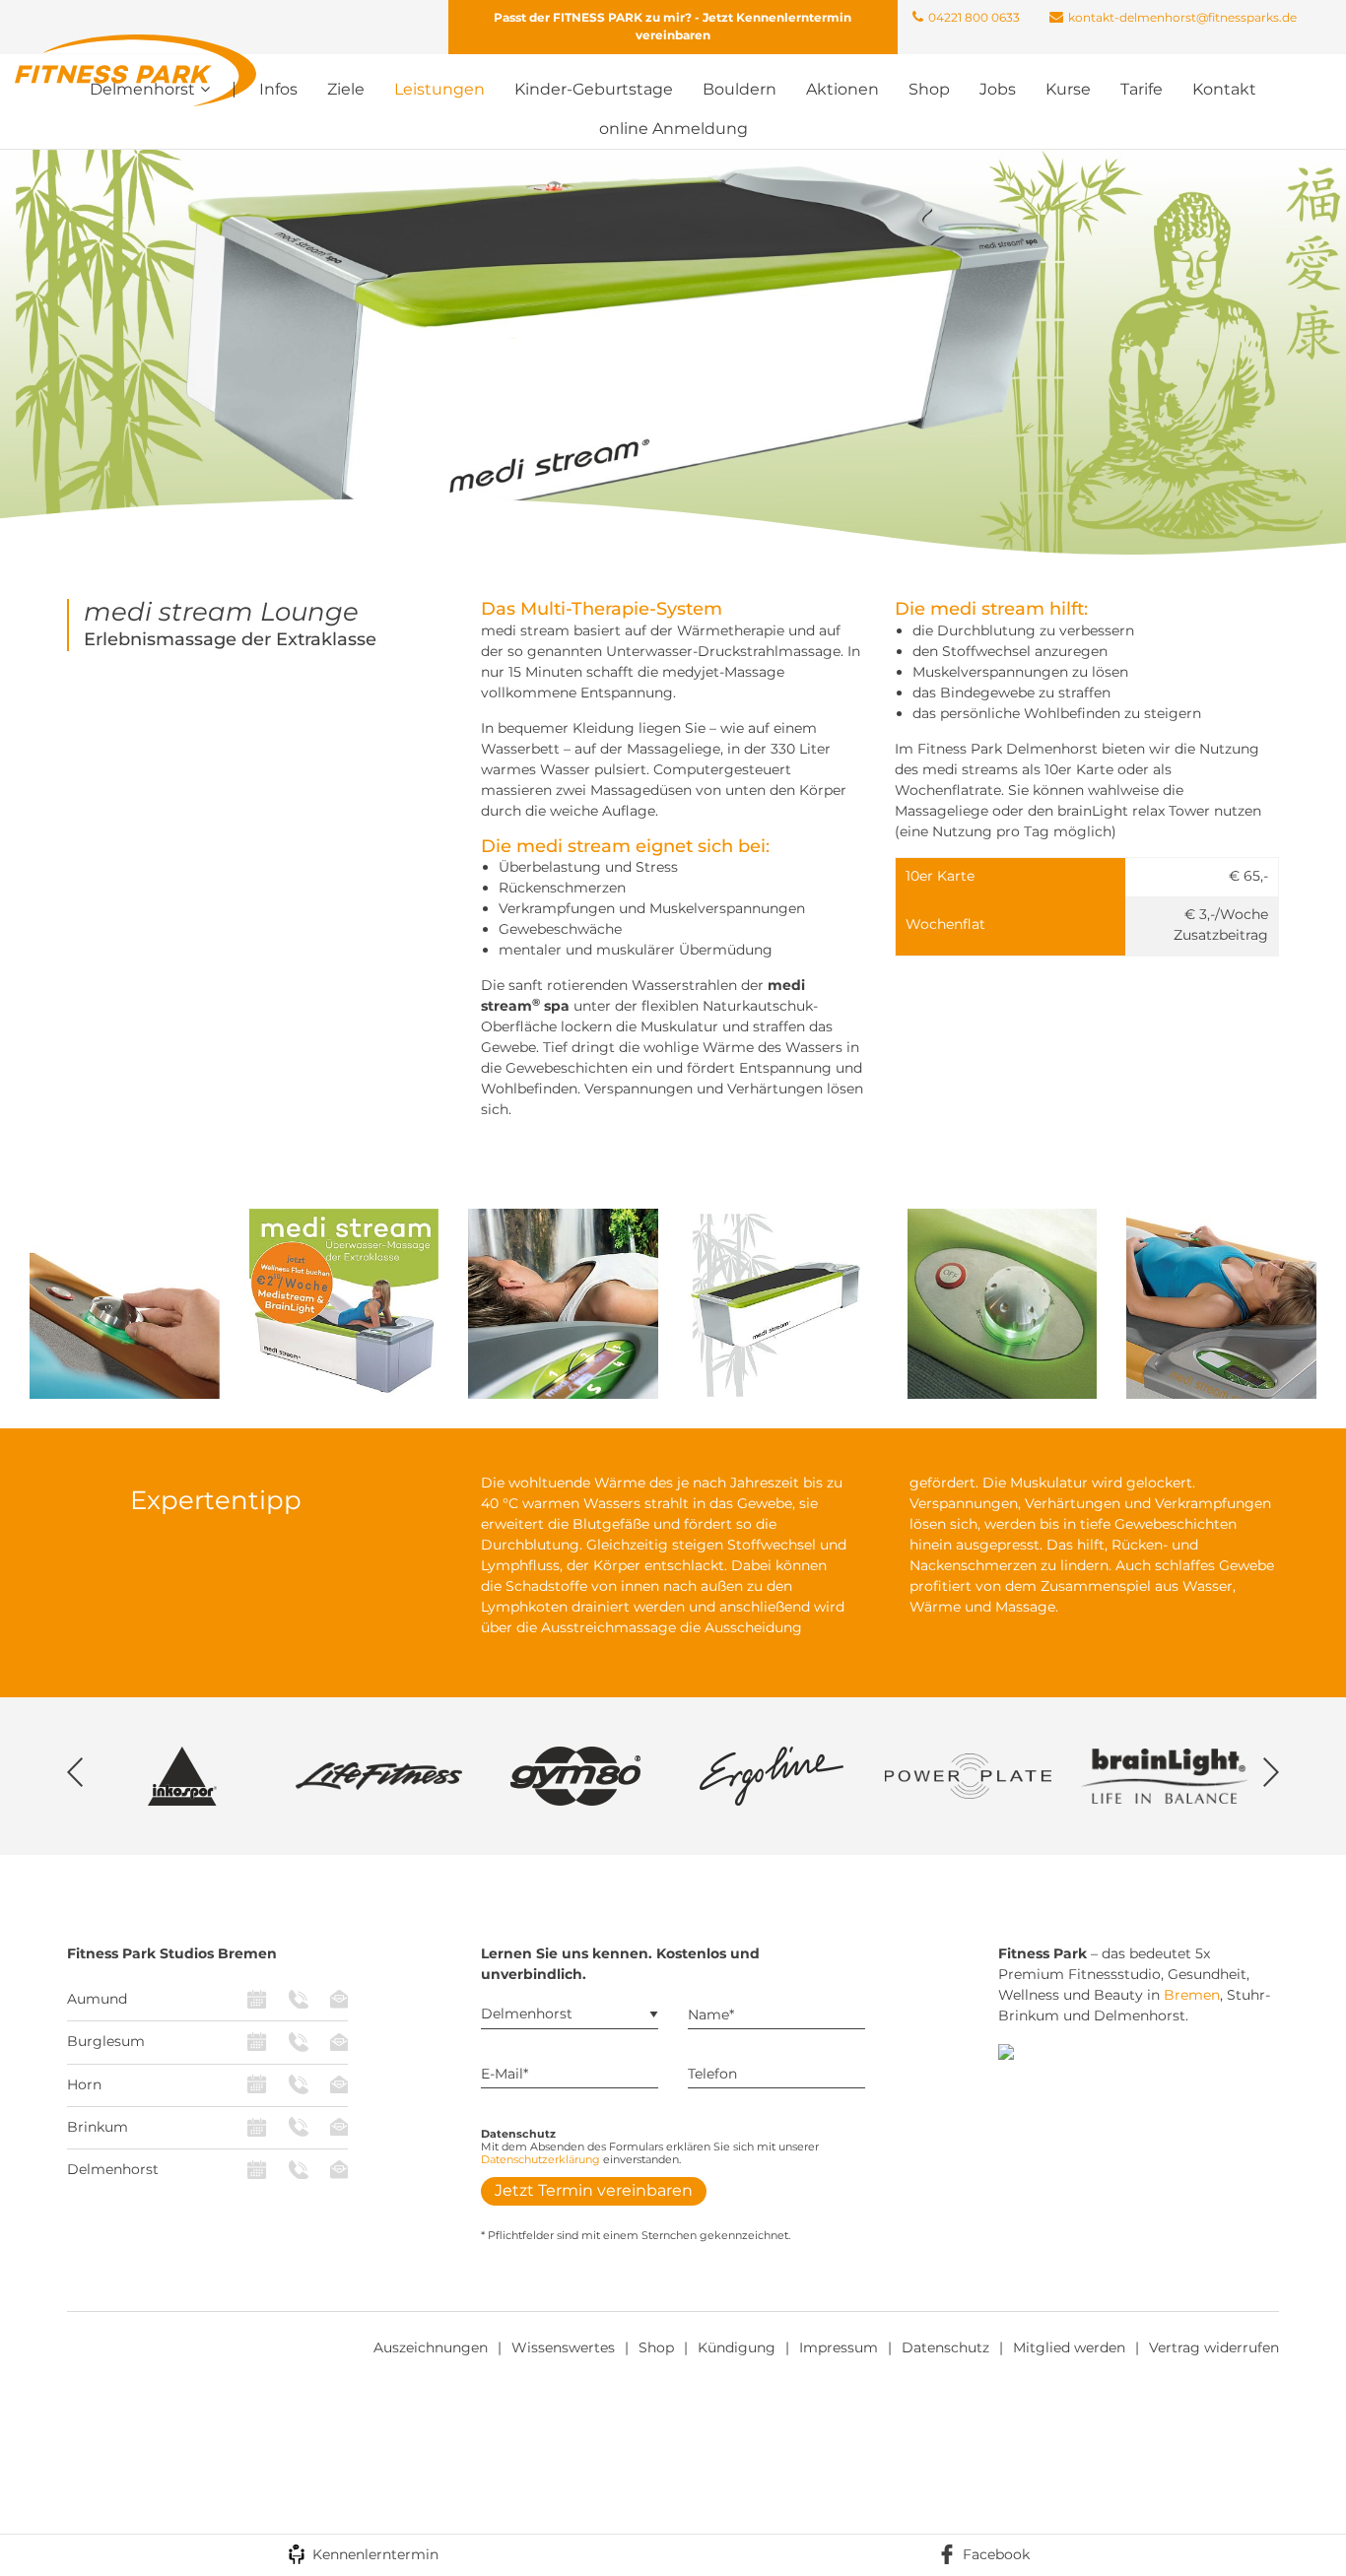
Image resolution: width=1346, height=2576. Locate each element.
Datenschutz (945, 2347)
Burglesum (106, 2041)
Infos (278, 89)
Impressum (839, 2347)
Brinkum (98, 2127)
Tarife (1142, 89)
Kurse (1068, 89)
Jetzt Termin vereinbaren (594, 2190)
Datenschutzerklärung (540, 2159)
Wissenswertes (563, 2347)
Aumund (97, 1999)
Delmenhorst (113, 2169)
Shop (929, 89)
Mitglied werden (1069, 2347)
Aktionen (842, 89)
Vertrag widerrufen (1214, 2347)
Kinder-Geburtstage (594, 89)
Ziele (346, 89)
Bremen (1192, 1995)
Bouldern (740, 89)
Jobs (998, 89)
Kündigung (737, 2347)
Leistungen (439, 89)
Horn (84, 2084)
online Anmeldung (673, 129)
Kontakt (1224, 89)
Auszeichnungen (431, 2347)
